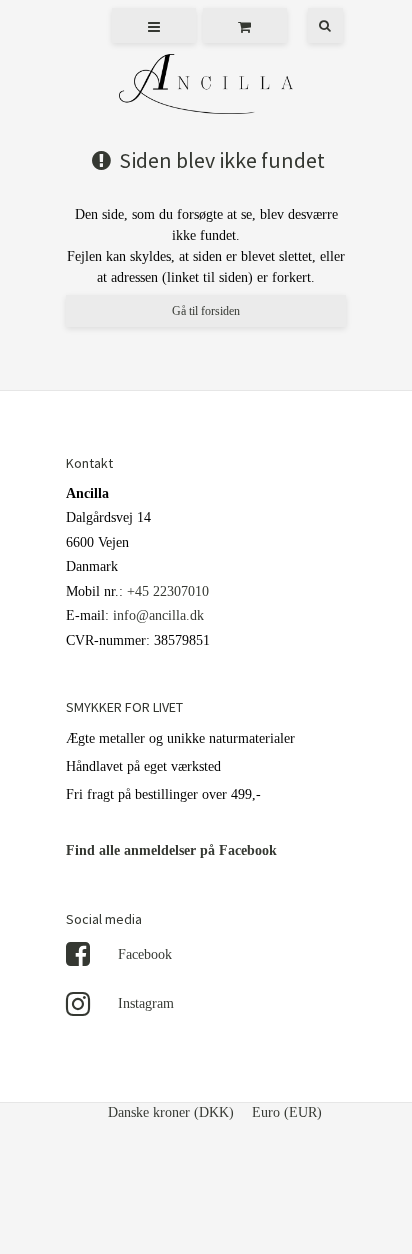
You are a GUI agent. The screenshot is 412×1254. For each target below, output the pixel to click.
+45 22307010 (168, 591)
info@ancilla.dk (158, 615)
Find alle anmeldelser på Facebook (171, 850)
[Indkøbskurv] (245, 25)
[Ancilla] (206, 86)
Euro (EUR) (287, 1112)
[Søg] (311, 25)
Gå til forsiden (206, 311)
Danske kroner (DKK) (171, 1112)
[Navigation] (154, 25)
